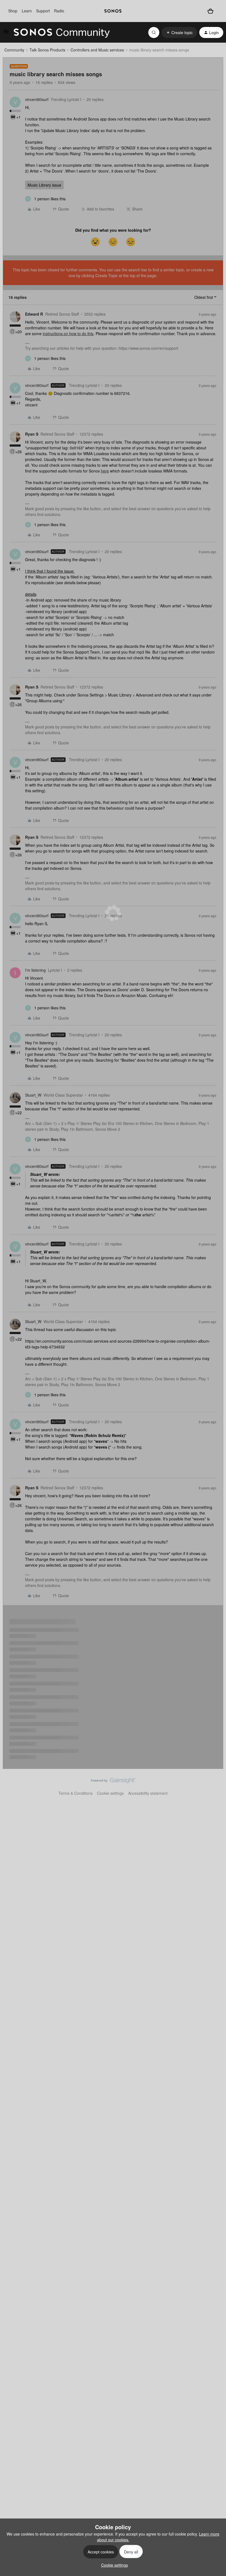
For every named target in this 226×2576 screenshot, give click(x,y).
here (105, 471)
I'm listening (35, 970)
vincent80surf (37, 99)
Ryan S (32, 434)
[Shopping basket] (210, 11)
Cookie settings (110, 1793)
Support (43, 11)
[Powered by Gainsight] (113, 1782)
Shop (13, 11)
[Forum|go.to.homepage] (62, 32)
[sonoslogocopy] (113, 11)
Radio (59, 11)
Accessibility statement (148, 1793)
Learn (27, 11)
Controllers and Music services (97, 50)
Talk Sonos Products (47, 50)
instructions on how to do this (68, 334)
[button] (6, 33)
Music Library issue (44, 185)
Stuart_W (33, 1095)
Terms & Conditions (76, 1793)
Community (14, 50)
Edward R (34, 314)
